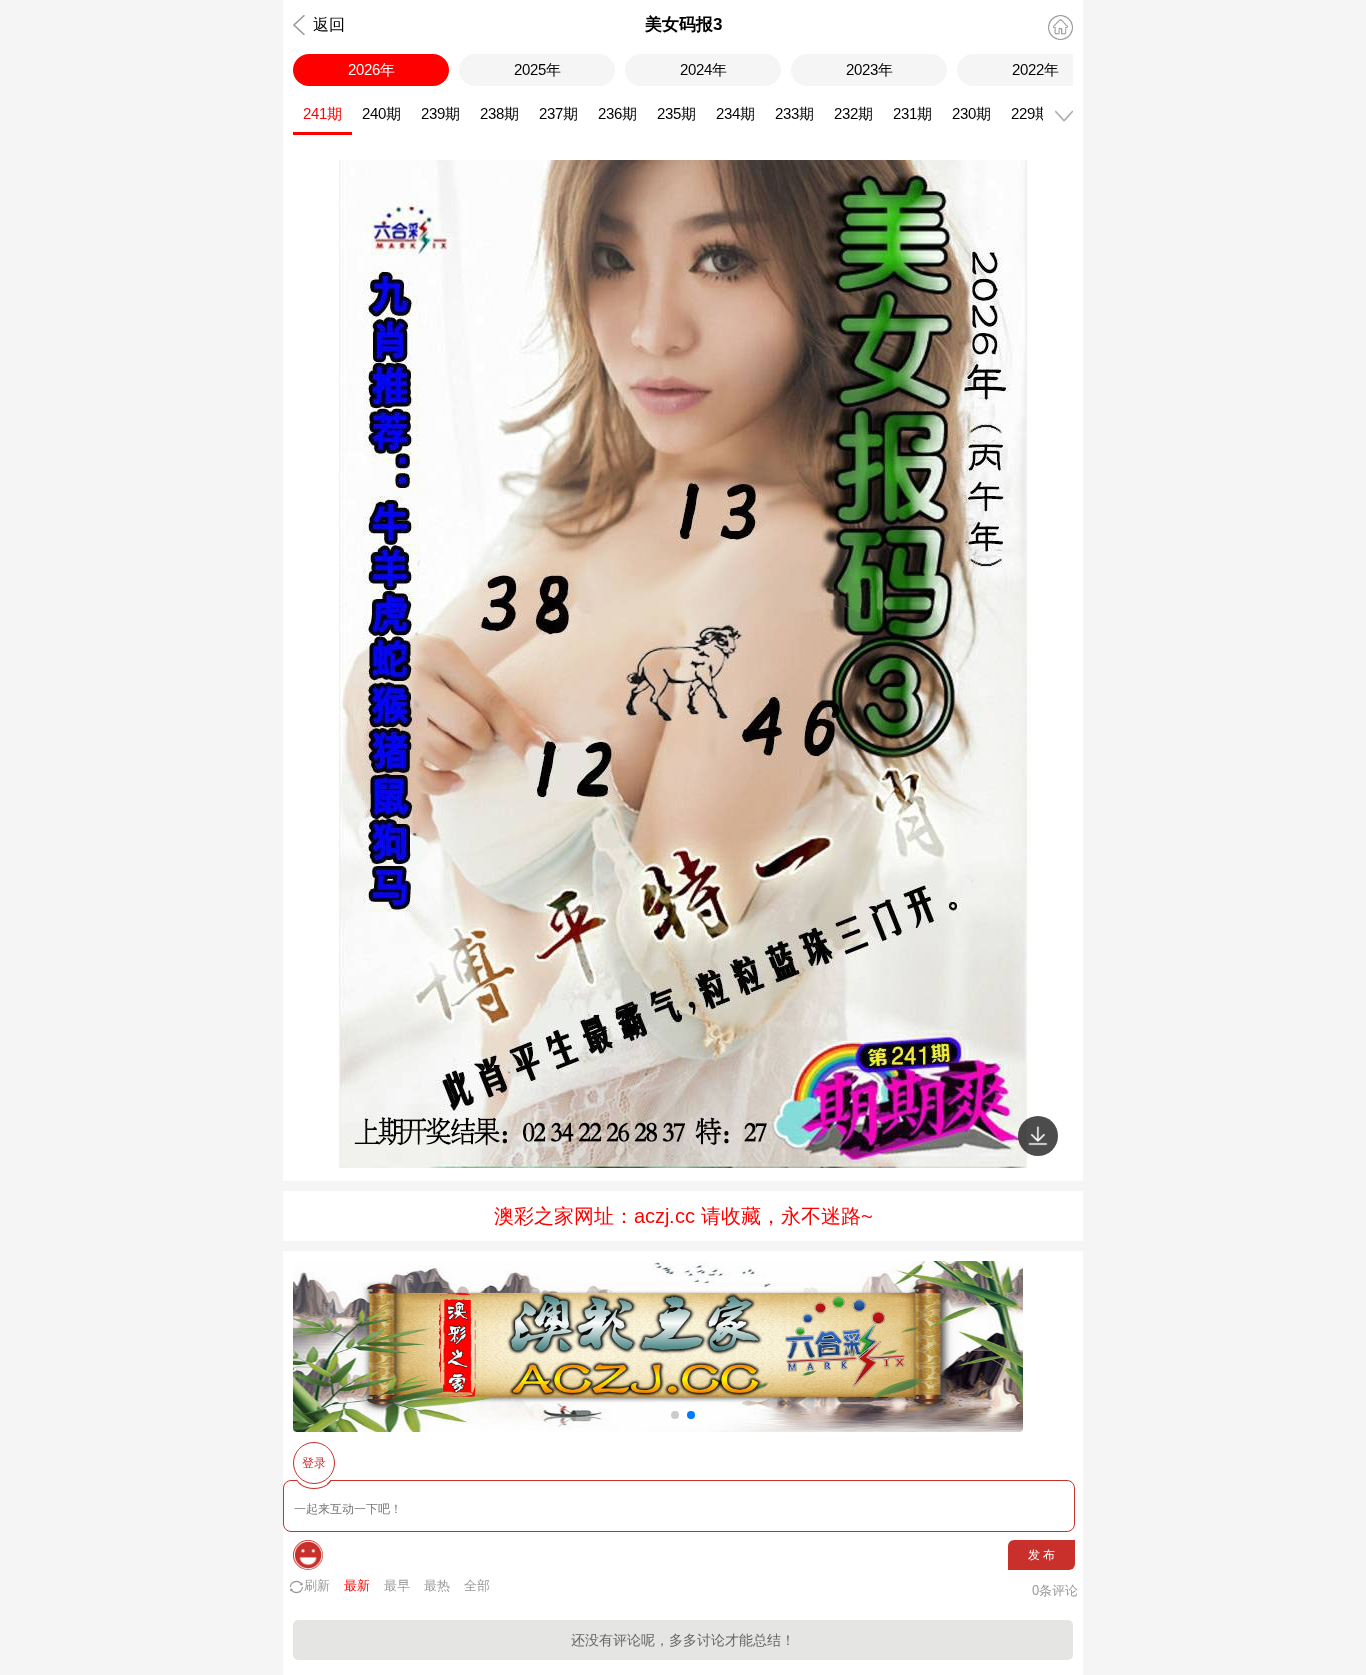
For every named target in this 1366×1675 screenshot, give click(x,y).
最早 (397, 1585)
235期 (676, 113)
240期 (381, 113)
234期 (735, 113)
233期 (794, 113)
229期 (1030, 113)
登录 (314, 1463)
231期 (912, 113)
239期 (440, 113)
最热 (437, 1585)
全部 (477, 1585)
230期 (971, 113)
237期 (558, 113)
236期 (617, 113)
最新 (357, 1585)
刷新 (317, 1585)
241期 (322, 113)
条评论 (1055, 1590)
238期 (499, 113)
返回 (329, 24)
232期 (853, 113)
